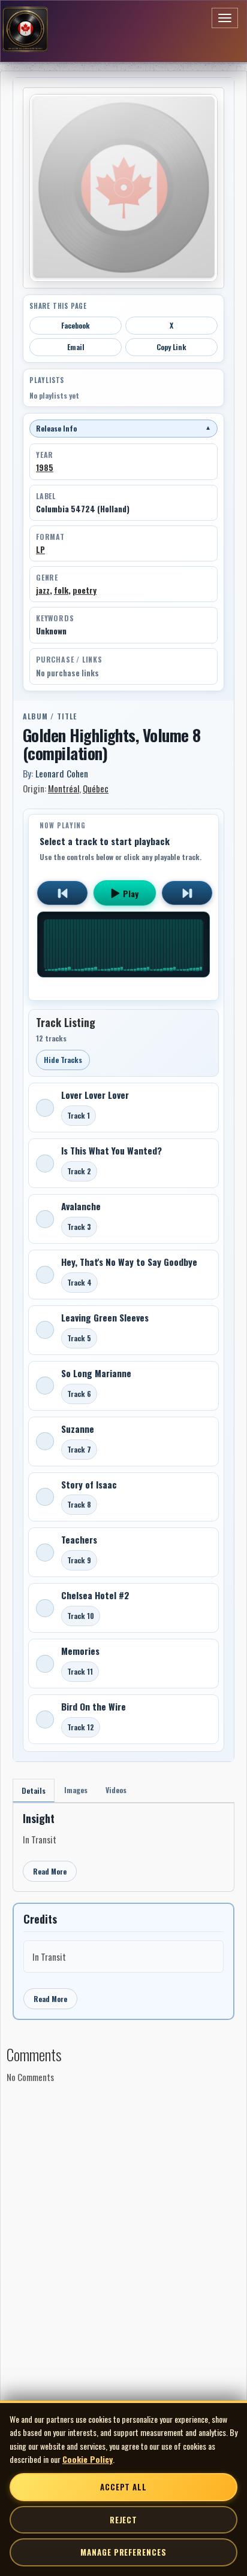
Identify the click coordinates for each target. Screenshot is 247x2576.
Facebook (76, 325)
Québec (96, 788)
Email (76, 347)
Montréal (64, 788)
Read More (50, 1871)
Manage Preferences (123, 2552)
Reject (123, 2520)
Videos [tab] (116, 1790)
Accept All (123, 2487)
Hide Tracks (63, 1060)
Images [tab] (76, 1790)
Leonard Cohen (62, 773)
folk (61, 590)
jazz (43, 590)
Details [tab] (34, 1790)
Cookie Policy (88, 2459)
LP (40, 549)
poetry (85, 590)
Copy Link (171, 347)
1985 (45, 467)
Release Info (123, 428)
